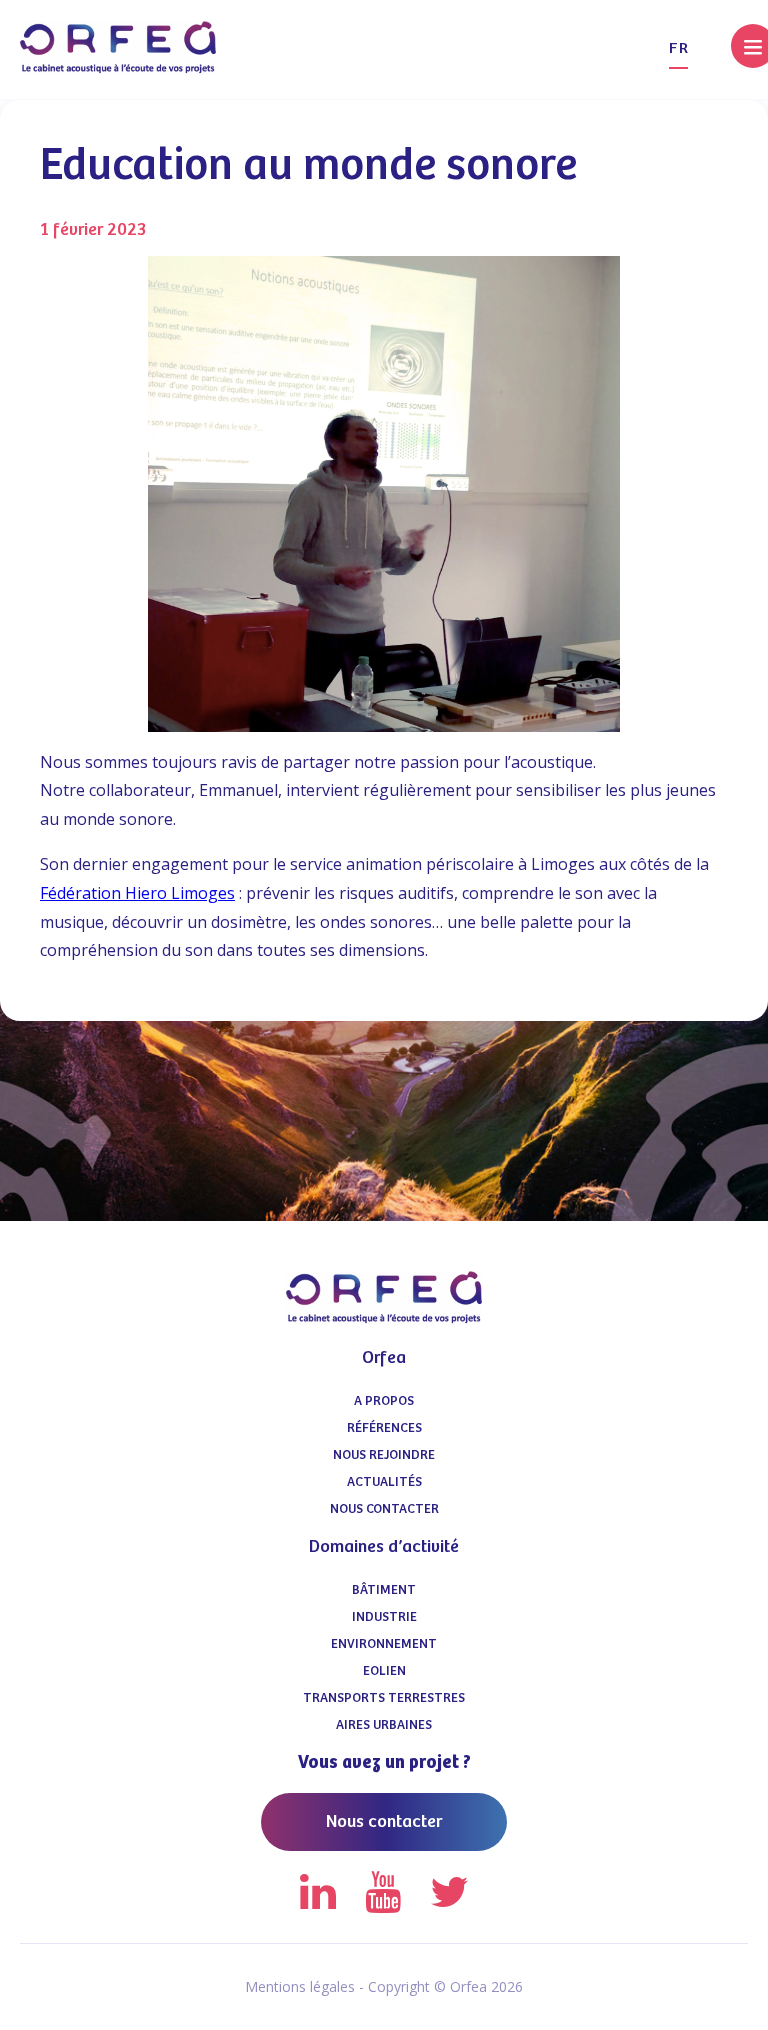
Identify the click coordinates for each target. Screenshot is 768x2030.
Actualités (384, 1482)
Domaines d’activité (384, 1547)
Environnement (384, 1644)
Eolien (384, 1671)
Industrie (384, 1617)
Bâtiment (384, 1590)
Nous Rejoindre (384, 1455)
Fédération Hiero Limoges (137, 893)
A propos (384, 1401)
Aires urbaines (384, 1725)
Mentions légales (300, 1986)
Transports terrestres (384, 1698)
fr (678, 48)
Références (384, 1428)
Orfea (384, 1358)
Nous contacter (384, 1509)
